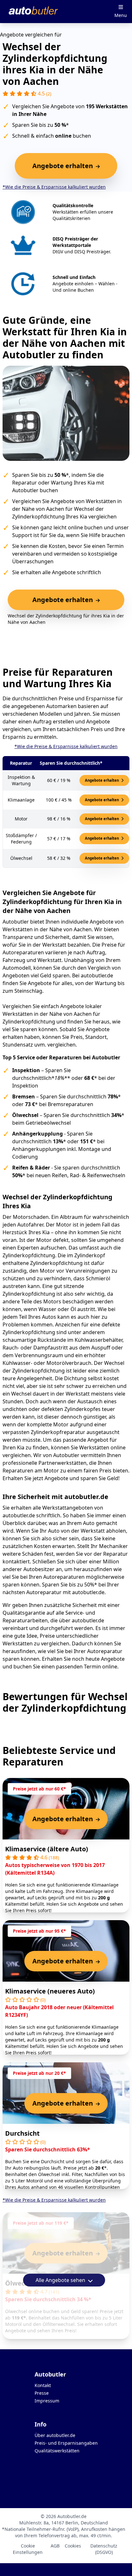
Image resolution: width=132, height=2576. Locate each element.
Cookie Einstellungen (28, 2549)
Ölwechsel (21, 2283)
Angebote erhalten (102, 780)
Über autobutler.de (55, 2435)
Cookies (73, 2546)
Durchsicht (22, 2133)
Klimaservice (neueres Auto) (50, 1991)
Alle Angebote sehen (61, 2280)
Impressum (47, 2401)
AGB (55, 2546)
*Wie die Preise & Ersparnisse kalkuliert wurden (54, 187)
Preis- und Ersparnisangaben (66, 2443)
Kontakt (43, 2385)
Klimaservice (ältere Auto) (47, 1849)
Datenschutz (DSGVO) (104, 2549)
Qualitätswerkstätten (57, 2451)
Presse (42, 2393)
